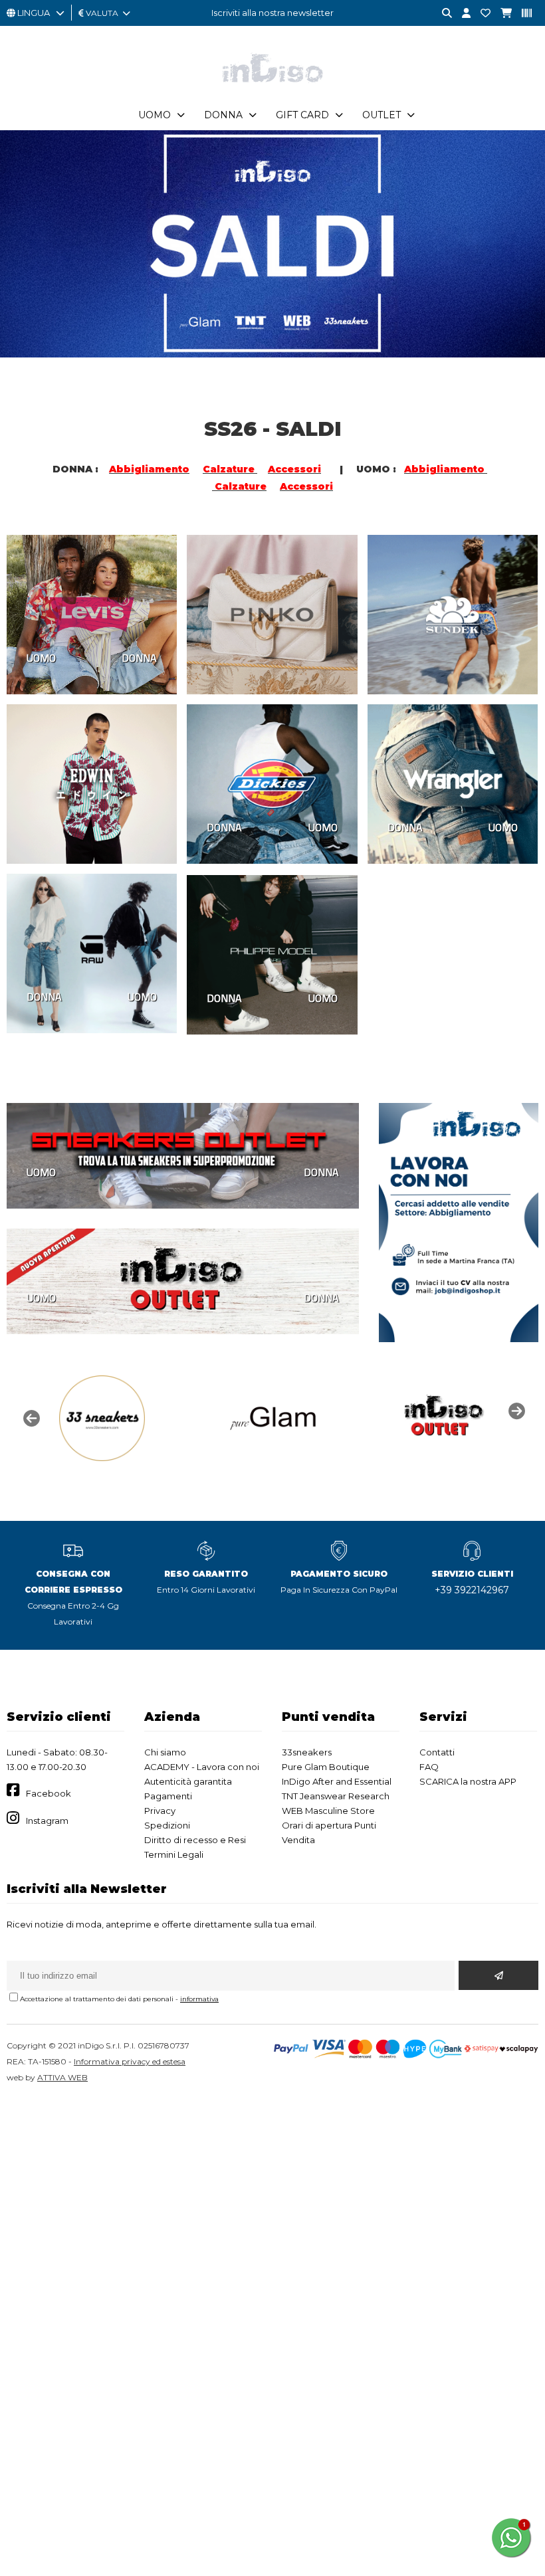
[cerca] (442, 14)
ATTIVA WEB (62, 2077)
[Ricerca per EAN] (522, 14)
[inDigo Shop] (272, 92)
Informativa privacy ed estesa (130, 2061)
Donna (223, 115)
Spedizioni (167, 1825)
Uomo (155, 115)
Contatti (437, 1752)
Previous (30, 1417)
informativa (199, 1999)
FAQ (429, 1767)
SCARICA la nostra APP (468, 1781)
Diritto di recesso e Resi (195, 1840)
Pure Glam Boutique (326, 1767)
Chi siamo (165, 1752)
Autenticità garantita (188, 1781)
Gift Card (302, 115)
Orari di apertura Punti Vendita (329, 1833)
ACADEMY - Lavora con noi (202, 1767)
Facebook (49, 1793)
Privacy (160, 1811)
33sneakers (307, 1752)
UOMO (41, 658)
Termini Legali (174, 1854)
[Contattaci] (481, 14)
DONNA (139, 658)
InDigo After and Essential (337, 1781)
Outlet (381, 115)
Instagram (47, 1821)
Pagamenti (168, 1796)
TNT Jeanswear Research (336, 1796)
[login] (461, 14)
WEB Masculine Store (328, 1811)
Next (515, 1410)
